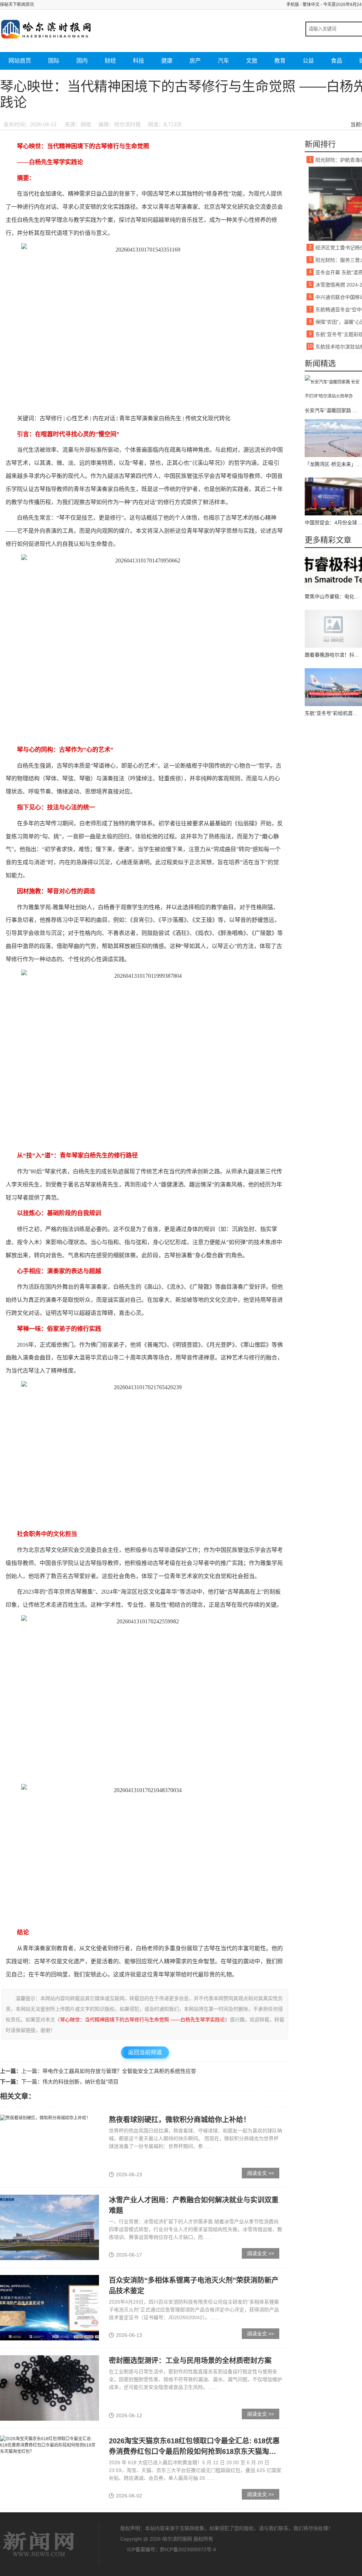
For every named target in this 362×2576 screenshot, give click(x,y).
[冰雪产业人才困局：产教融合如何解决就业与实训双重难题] (49, 2227)
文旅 (252, 61)
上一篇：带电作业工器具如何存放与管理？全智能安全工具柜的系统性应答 (109, 2071)
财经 (110, 61)
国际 (54, 61)
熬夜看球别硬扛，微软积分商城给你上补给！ (180, 2120)
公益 (308, 61)
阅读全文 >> (261, 2173)
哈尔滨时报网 (39, 2544)
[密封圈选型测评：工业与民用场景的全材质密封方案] (49, 2388)
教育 (280, 61)
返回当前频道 (145, 2052)
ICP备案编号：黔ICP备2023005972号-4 (172, 2549)
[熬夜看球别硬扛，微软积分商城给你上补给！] (45, 2118)
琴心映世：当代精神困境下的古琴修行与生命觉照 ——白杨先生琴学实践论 (142, 2020)
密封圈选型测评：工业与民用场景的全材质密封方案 (190, 2361)
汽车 (223, 61)
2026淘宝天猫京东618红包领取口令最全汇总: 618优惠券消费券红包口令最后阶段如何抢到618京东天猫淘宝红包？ (194, 2451)
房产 (195, 61)
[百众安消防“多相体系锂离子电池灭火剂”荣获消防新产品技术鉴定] (49, 2308)
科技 (139, 61)
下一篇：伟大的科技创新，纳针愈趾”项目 (70, 2082)
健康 (167, 61)
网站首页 (20, 61)
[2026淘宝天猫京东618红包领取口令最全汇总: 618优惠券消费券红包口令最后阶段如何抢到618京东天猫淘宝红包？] (49, 2445)
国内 (82, 61)
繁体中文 (311, 5)
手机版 (293, 5)
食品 (337, 61)
